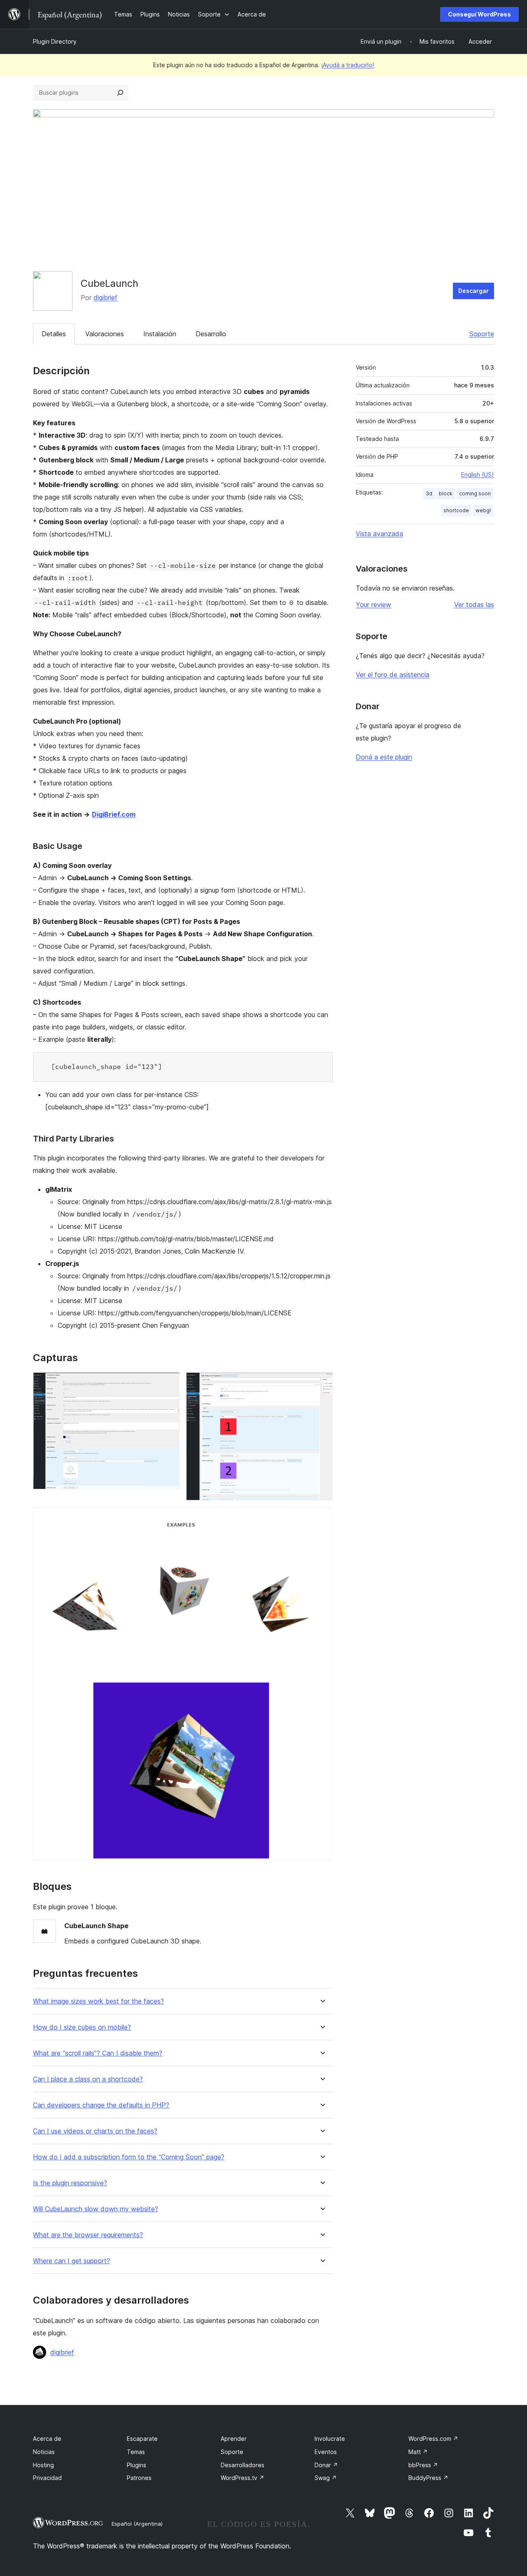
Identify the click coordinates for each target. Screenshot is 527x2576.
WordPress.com (433, 2439)
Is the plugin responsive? (70, 2183)
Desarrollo (211, 334)
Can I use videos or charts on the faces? (95, 2131)
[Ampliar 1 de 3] (168, 1383)
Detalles (54, 334)
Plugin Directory (55, 41)
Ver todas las (474, 605)
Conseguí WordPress (479, 14)
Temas (136, 2452)
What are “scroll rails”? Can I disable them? (98, 2053)
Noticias (44, 2452)
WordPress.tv (243, 2478)
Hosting (43, 2465)
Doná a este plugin (384, 757)
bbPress (423, 2465)
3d (429, 493)
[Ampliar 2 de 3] (322, 1383)
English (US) (478, 475)
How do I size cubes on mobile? (82, 2027)
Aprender (234, 2439)
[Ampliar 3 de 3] (322, 1518)
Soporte (482, 334)
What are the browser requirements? (88, 2235)
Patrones (139, 2478)
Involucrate (330, 2439)
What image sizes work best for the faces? (98, 2001)
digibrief (105, 298)
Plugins (136, 2465)
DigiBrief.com (114, 814)
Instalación (160, 334)
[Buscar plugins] (120, 93)
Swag (326, 2478)
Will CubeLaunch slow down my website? (96, 2209)
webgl (483, 510)
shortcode (456, 510)
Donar (326, 2465)
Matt (418, 2452)
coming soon (475, 493)
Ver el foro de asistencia (393, 675)
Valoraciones (105, 334)
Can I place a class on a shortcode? (88, 2079)
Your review (373, 605)
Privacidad (47, 2478)
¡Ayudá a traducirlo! (347, 65)
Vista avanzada (379, 534)
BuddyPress (428, 2478)
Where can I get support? (71, 2261)
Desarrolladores (243, 2465)
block (446, 493)
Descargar (473, 291)
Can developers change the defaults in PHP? (101, 2105)
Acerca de (47, 2439)
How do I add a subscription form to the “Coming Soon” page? (129, 2157)
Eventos (326, 2452)
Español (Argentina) (137, 2524)
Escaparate (142, 2439)
